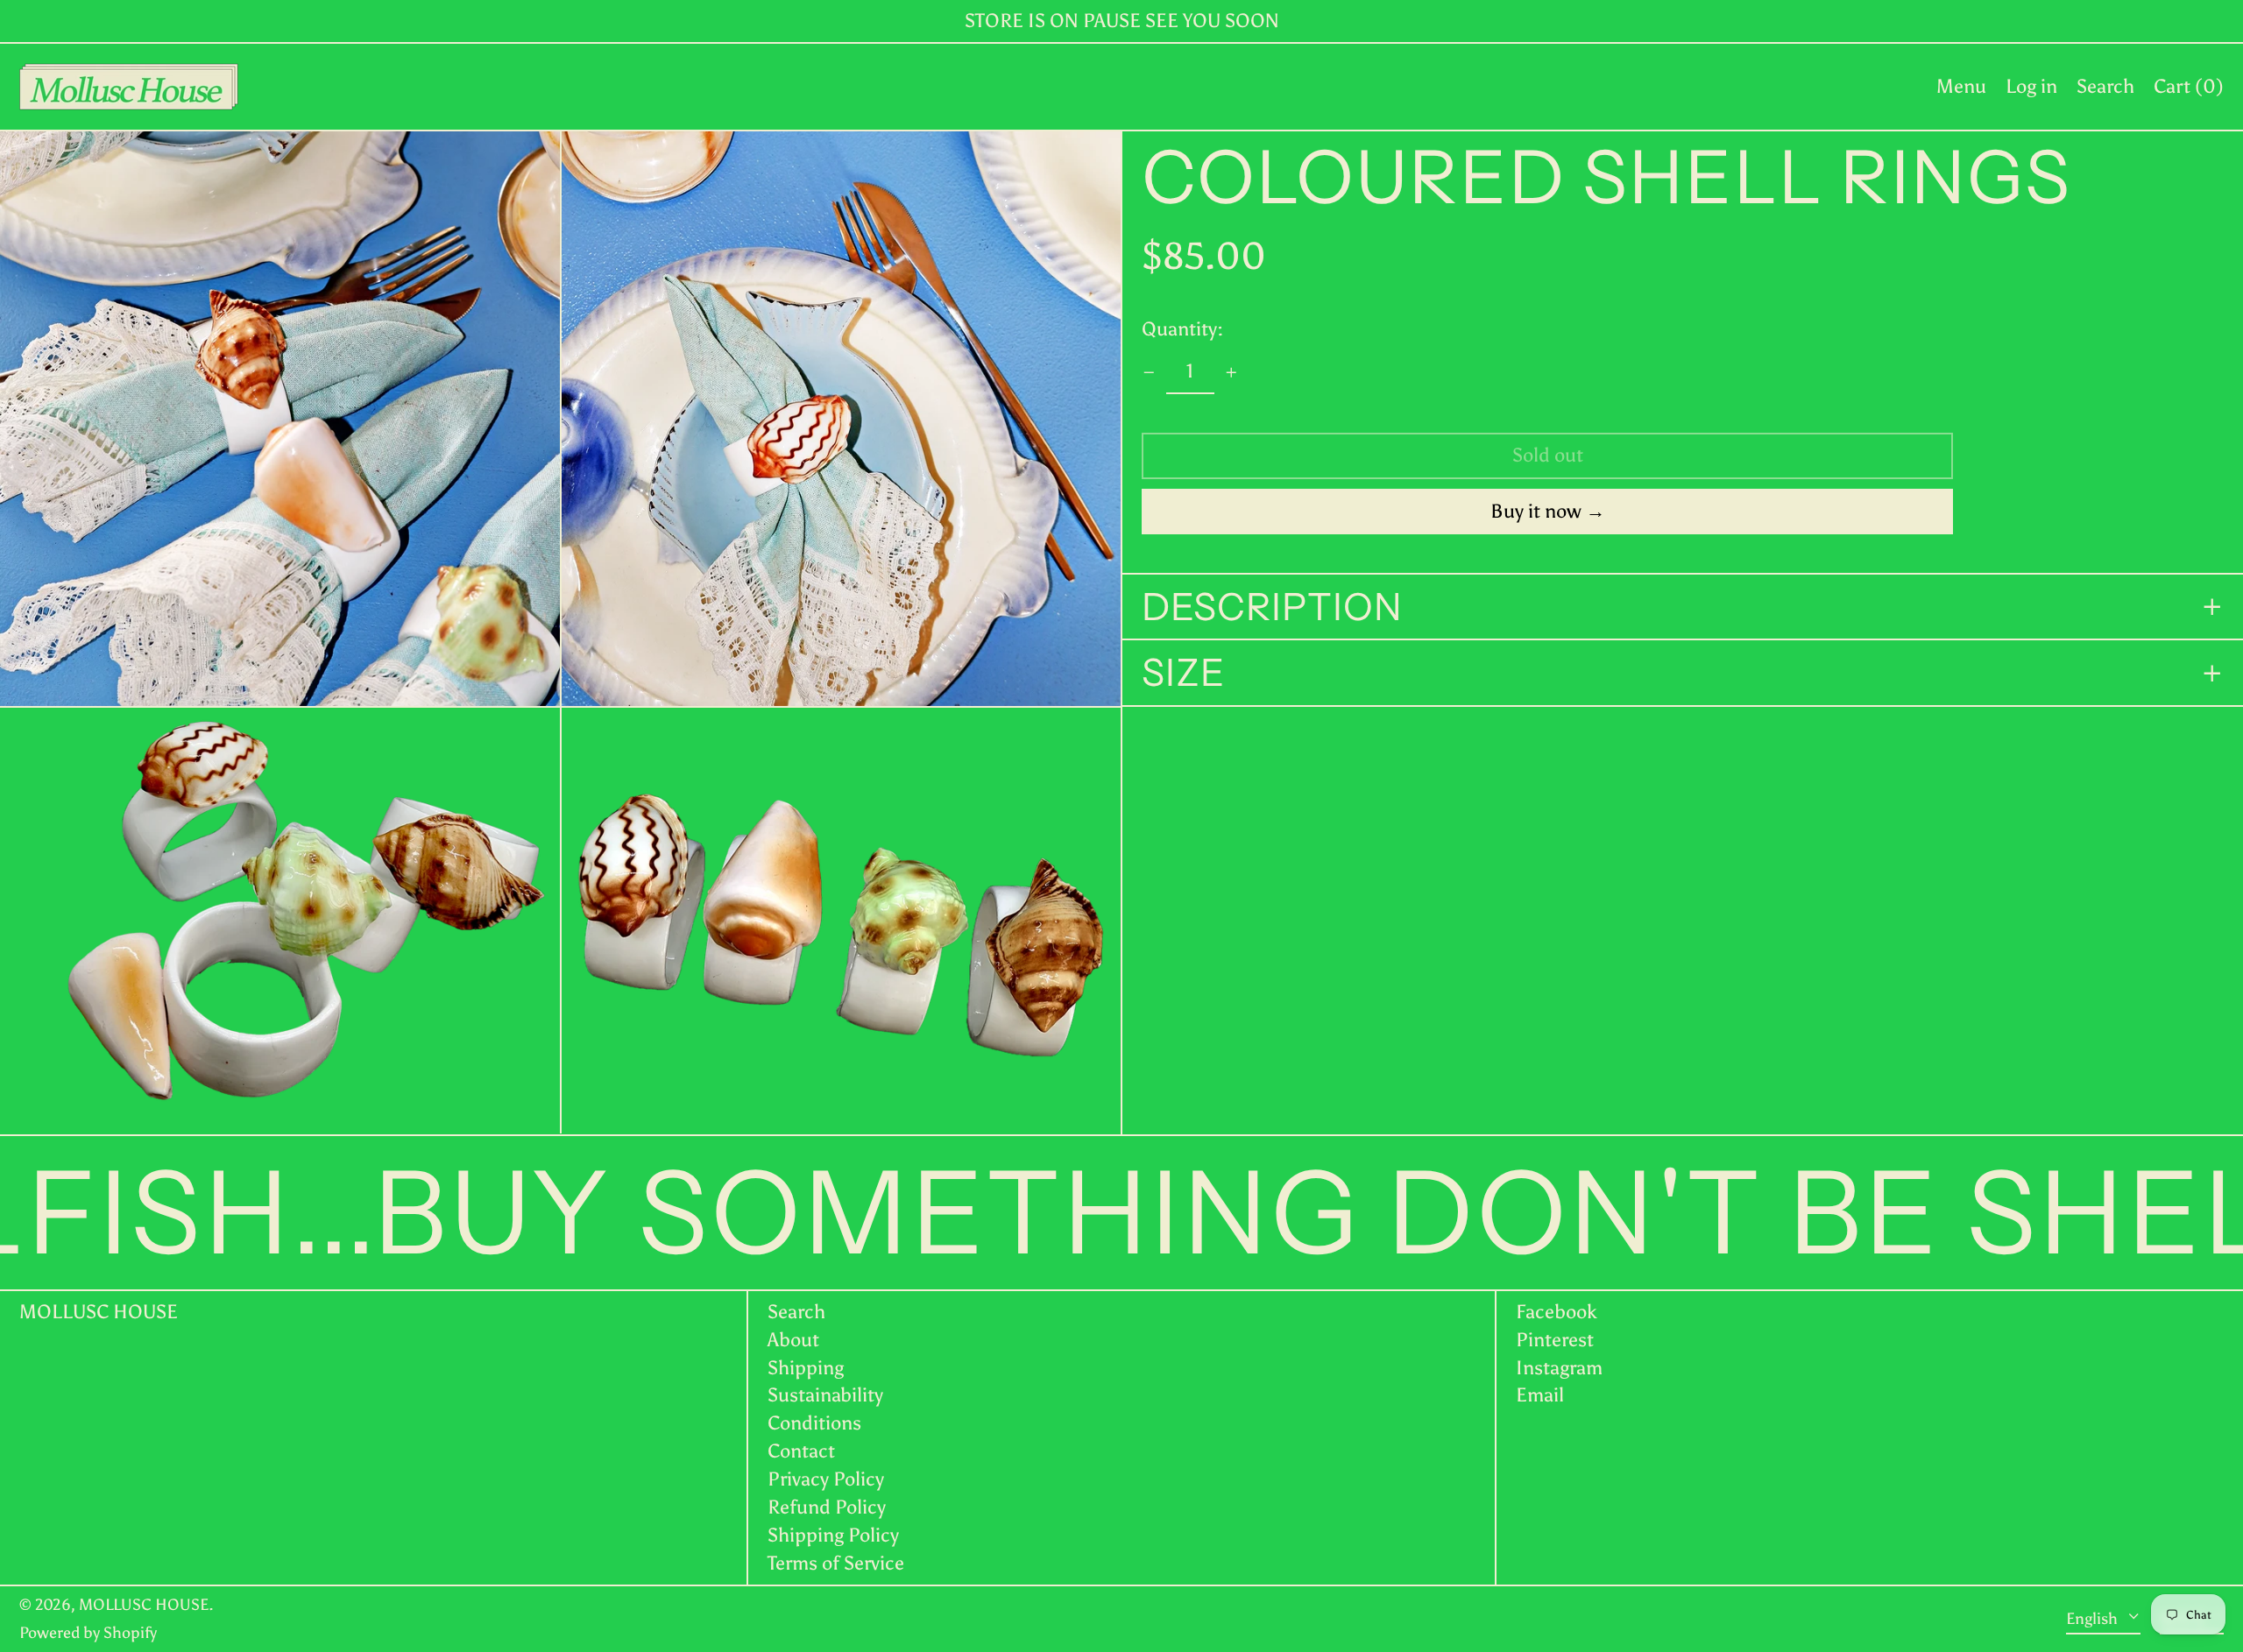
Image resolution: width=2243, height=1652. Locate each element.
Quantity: (1182, 329)
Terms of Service (836, 1563)
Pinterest (1555, 1340)
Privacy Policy (826, 1479)
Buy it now (1536, 511)
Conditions (814, 1423)
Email (1540, 1395)
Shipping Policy (833, 1535)
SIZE (1183, 674)
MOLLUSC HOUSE (99, 1312)
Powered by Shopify (88, 1633)
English (2094, 1618)
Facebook (1557, 1312)
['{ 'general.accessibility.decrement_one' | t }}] (1149, 373)
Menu (1961, 86)
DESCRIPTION (1272, 607)
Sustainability (825, 1395)
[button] (2105, 87)
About (793, 1340)
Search (796, 1312)
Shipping (806, 1368)
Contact (801, 1451)
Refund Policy (827, 1507)
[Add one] (1231, 373)
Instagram (1559, 1368)
